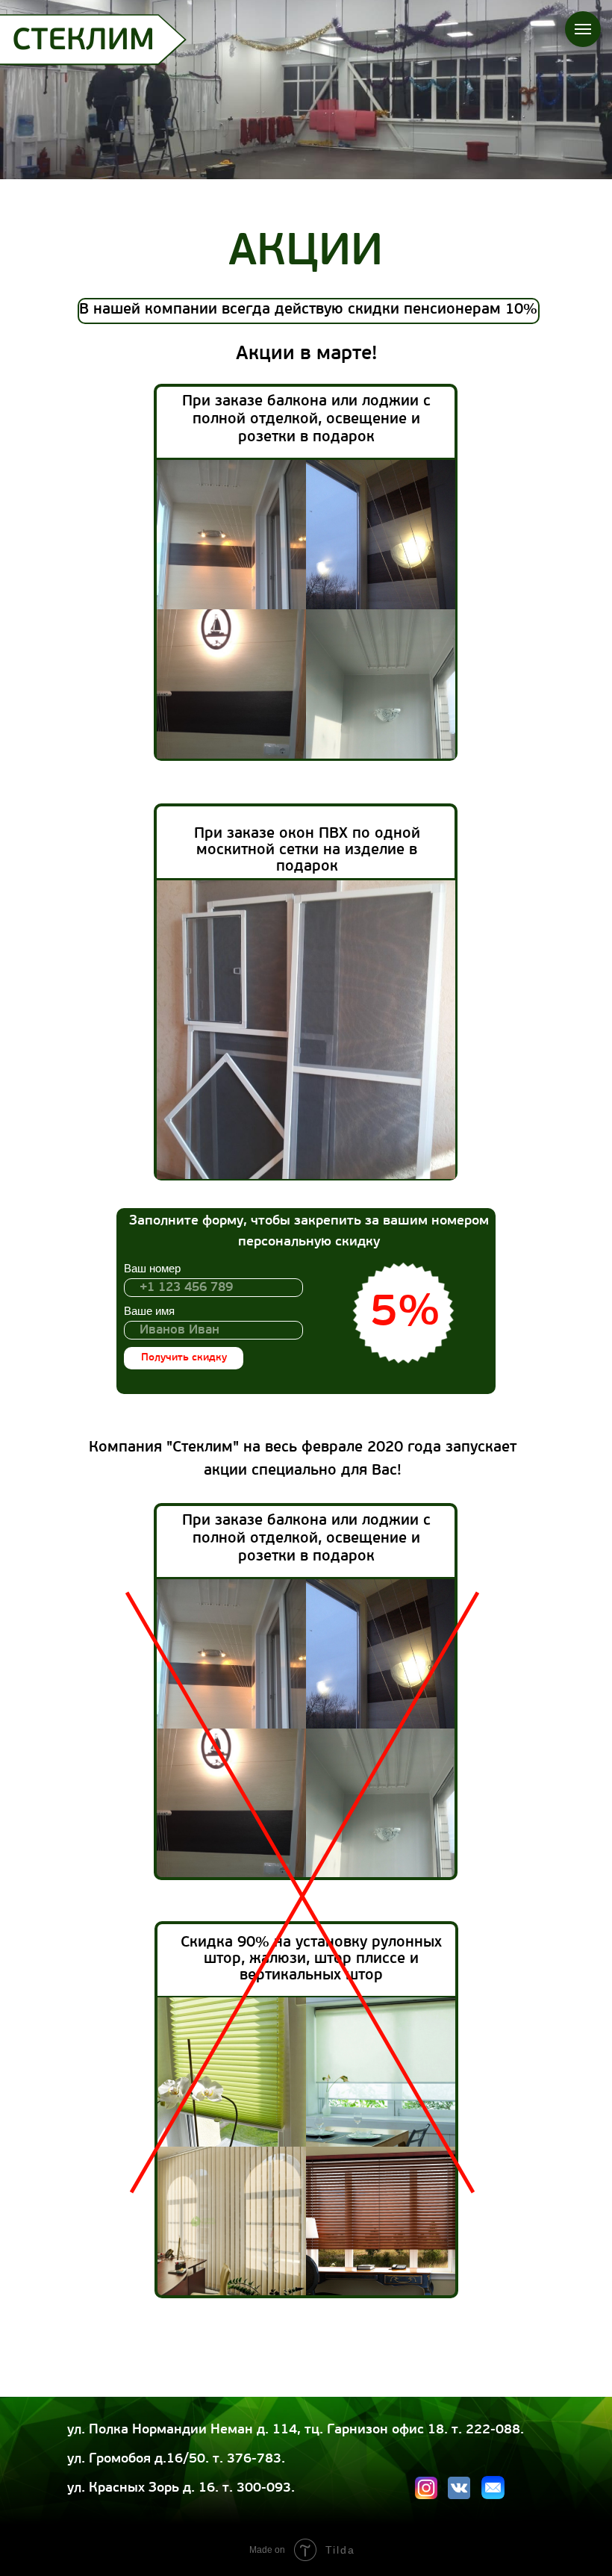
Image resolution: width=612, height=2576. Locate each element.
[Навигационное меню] (583, 29)
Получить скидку (184, 1358)
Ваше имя (149, 1311)
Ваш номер (152, 1268)
